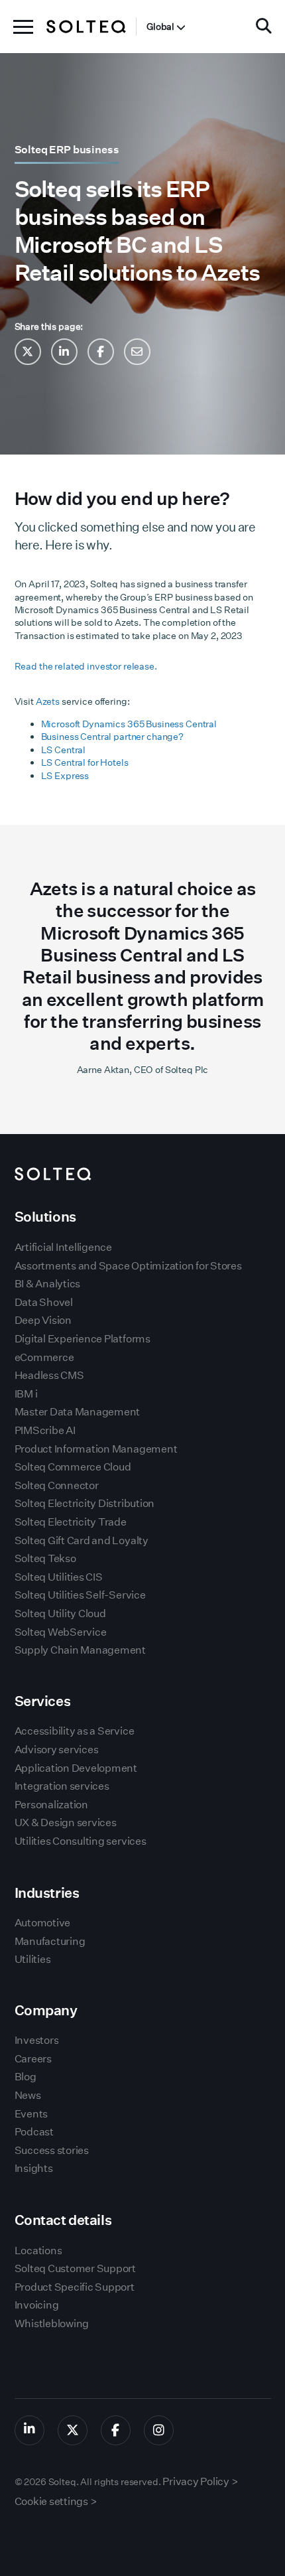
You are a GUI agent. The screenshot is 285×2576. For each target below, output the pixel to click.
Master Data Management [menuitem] (78, 1412)
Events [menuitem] (31, 2114)
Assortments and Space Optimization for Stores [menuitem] (128, 1266)
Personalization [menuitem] (51, 1805)
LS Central (64, 750)
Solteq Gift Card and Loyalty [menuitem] (82, 1540)
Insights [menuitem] (34, 2168)
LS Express (65, 776)
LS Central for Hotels (85, 762)
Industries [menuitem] (47, 1893)
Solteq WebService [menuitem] (61, 1632)
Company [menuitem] (46, 2010)
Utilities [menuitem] (33, 1959)
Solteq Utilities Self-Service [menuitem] (80, 1595)
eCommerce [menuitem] (44, 1357)
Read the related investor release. (86, 666)
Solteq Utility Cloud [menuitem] (60, 1613)
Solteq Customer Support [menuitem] (75, 2268)
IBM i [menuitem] (26, 1394)
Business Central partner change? (112, 737)
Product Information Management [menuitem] (96, 1449)
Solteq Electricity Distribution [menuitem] (85, 1503)
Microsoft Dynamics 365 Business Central (129, 724)
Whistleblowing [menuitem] (52, 2324)
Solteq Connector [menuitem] (57, 1485)
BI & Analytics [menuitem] (48, 1284)
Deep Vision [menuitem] (43, 1320)
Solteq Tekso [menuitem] (45, 1558)
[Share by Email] (137, 352)
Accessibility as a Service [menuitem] (75, 1731)
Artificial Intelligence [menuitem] (63, 1247)
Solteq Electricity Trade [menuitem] (71, 1522)
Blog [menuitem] (26, 2077)
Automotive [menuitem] (43, 1923)
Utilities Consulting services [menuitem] (81, 1841)
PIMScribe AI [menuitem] (45, 1430)
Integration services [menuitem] (62, 1786)
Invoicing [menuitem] (37, 2305)
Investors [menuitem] (37, 2040)
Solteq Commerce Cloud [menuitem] (73, 1467)
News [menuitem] (28, 2095)
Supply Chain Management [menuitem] (80, 1650)
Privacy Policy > (200, 2481)
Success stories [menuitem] (52, 2150)
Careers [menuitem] (33, 2059)
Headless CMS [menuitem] (49, 1375)
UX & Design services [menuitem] (66, 1823)
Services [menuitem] (43, 1701)
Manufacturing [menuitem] (50, 1941)
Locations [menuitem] (38, 2251)
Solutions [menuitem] (45, 1217)
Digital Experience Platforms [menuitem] (83, 1339)
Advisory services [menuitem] (57, 1750)
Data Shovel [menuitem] (44, 1302)
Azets (48, 701)
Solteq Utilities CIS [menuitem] (59, 1577)
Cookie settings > (56, 2501)
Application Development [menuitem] (76, 1768)
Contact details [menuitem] (63, 2220)
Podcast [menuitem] (34, 2132)
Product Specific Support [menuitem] (75, 2287)
